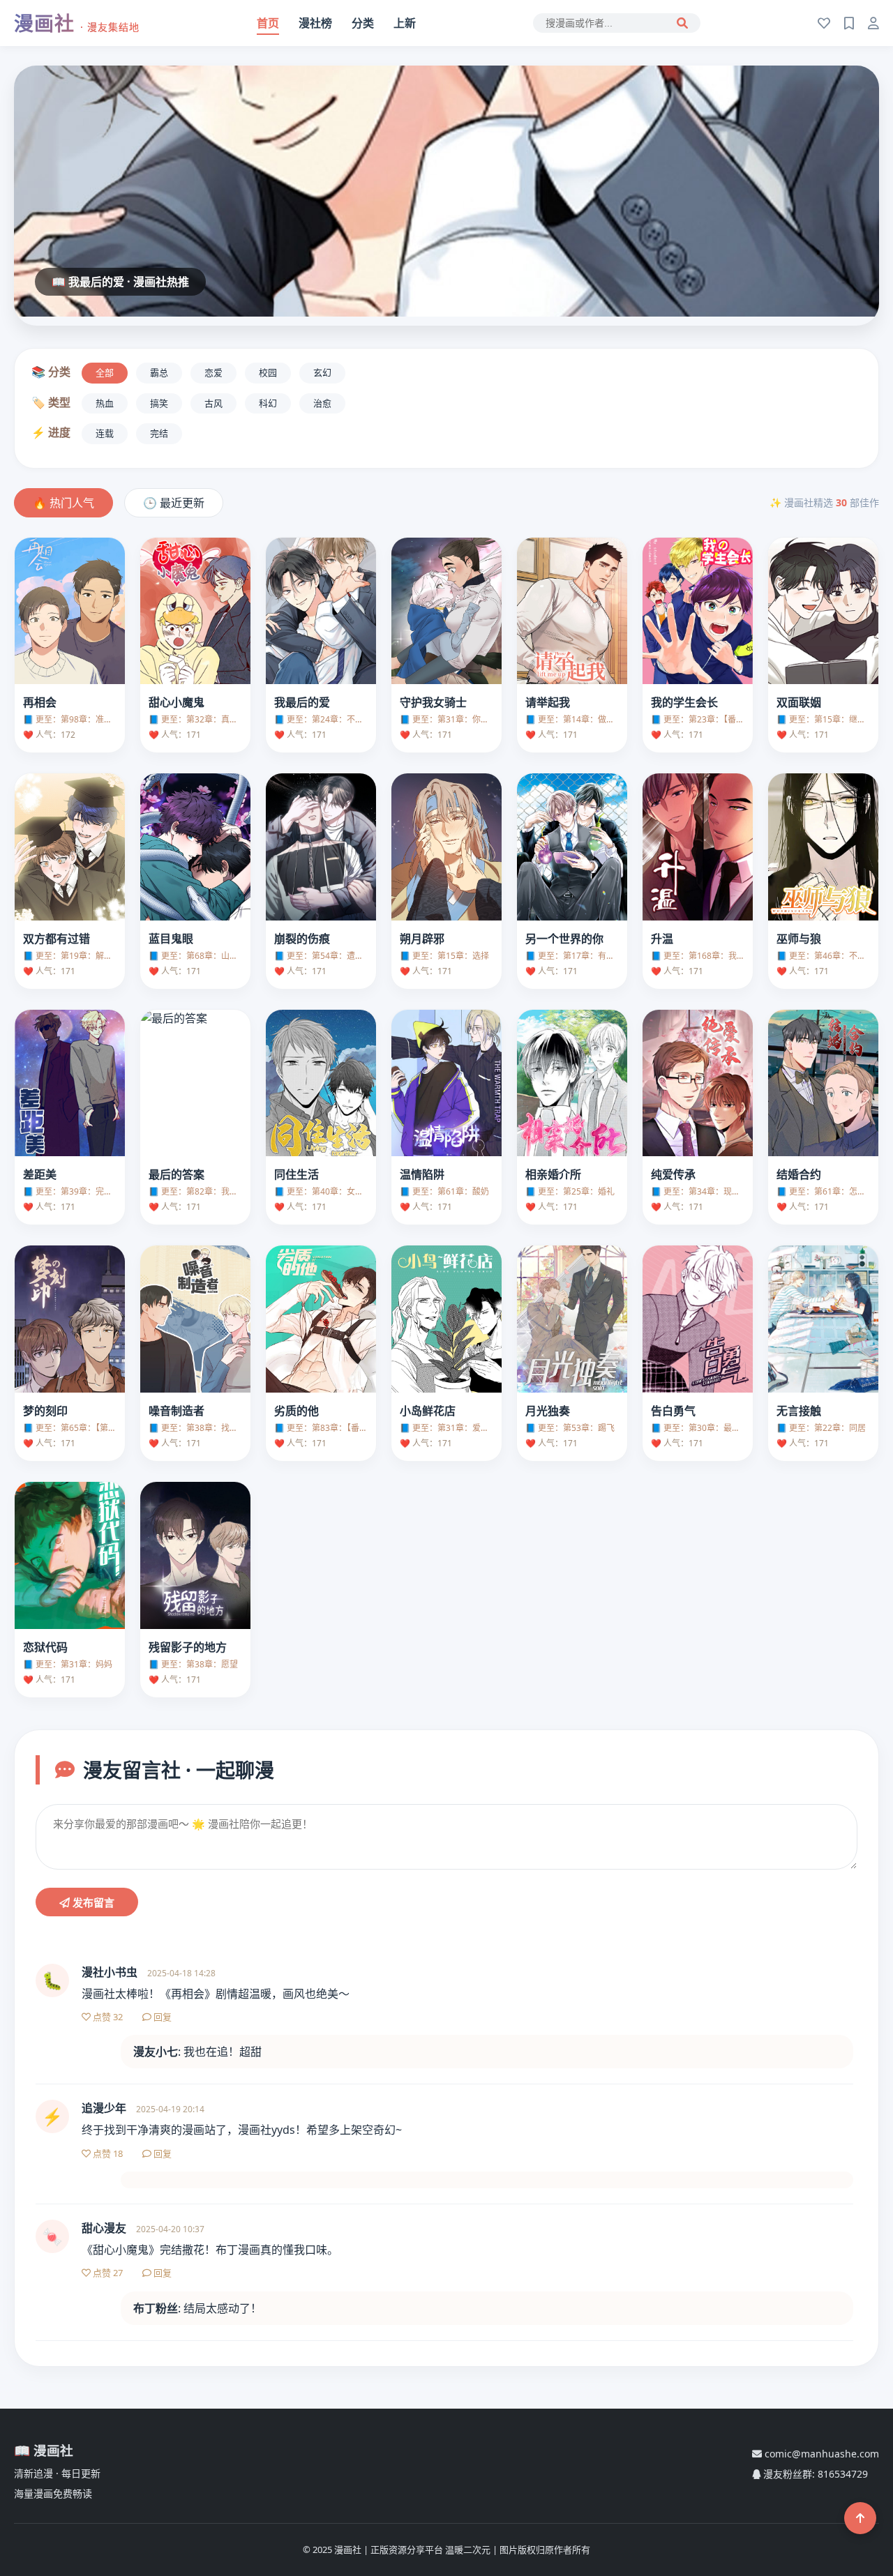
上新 (405, 23)
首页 (268, 23)
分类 (363, 23)
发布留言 (92, 1903)
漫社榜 (315, 23)
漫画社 (77, 23)
